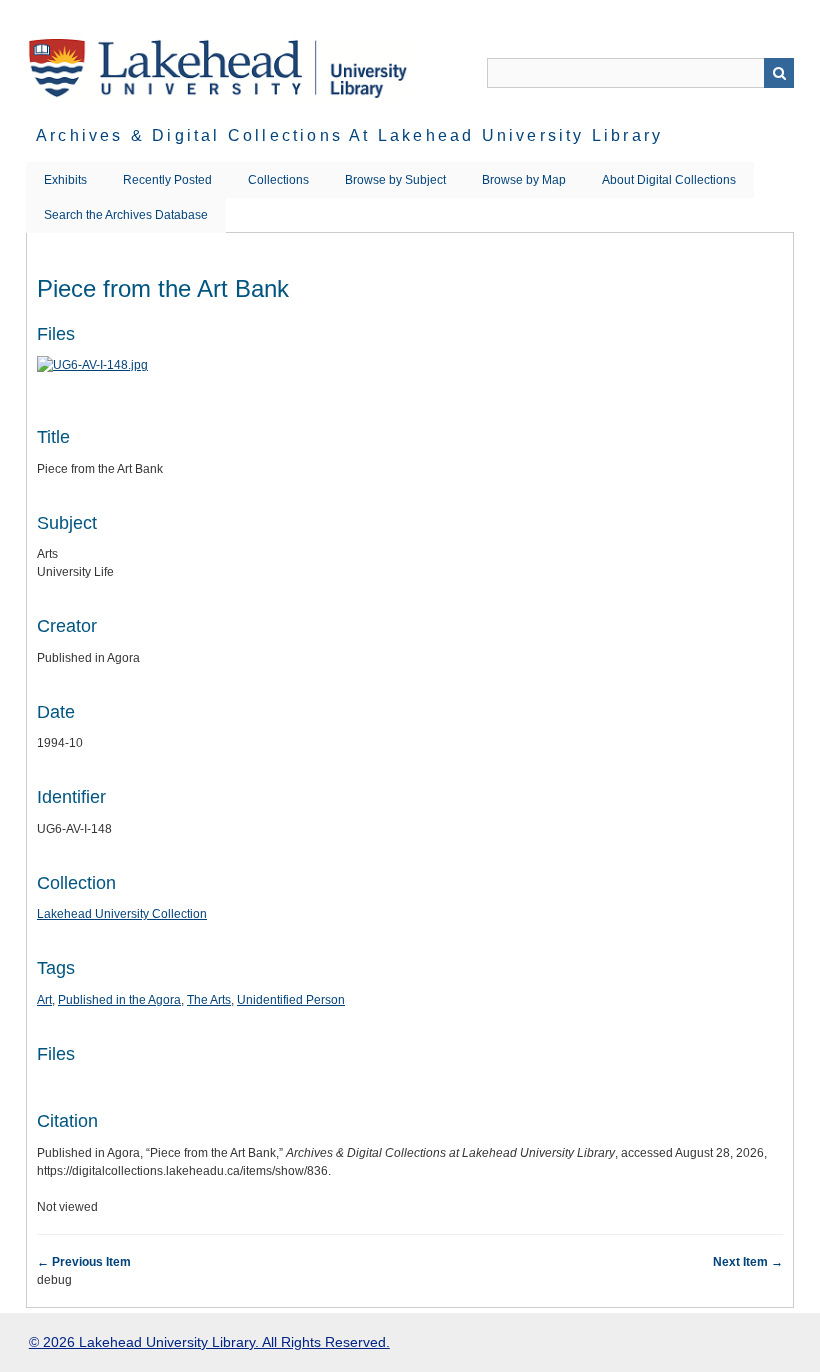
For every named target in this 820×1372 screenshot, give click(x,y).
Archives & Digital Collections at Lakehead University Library (349, 135)
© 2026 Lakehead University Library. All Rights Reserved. (209, 1342)
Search (779, 73)
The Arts (209, 1000)
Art (44, 1000)
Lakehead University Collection (122, 914)
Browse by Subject (395, 180)
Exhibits (65, 180)
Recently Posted (167, 180)
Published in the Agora (119, 1000)
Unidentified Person (291, 1000)
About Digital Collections (669, 180)
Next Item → (748, 1262)
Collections (278, 180)
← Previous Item (84, 1262)
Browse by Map (524, 180)
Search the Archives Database (126, 215)
